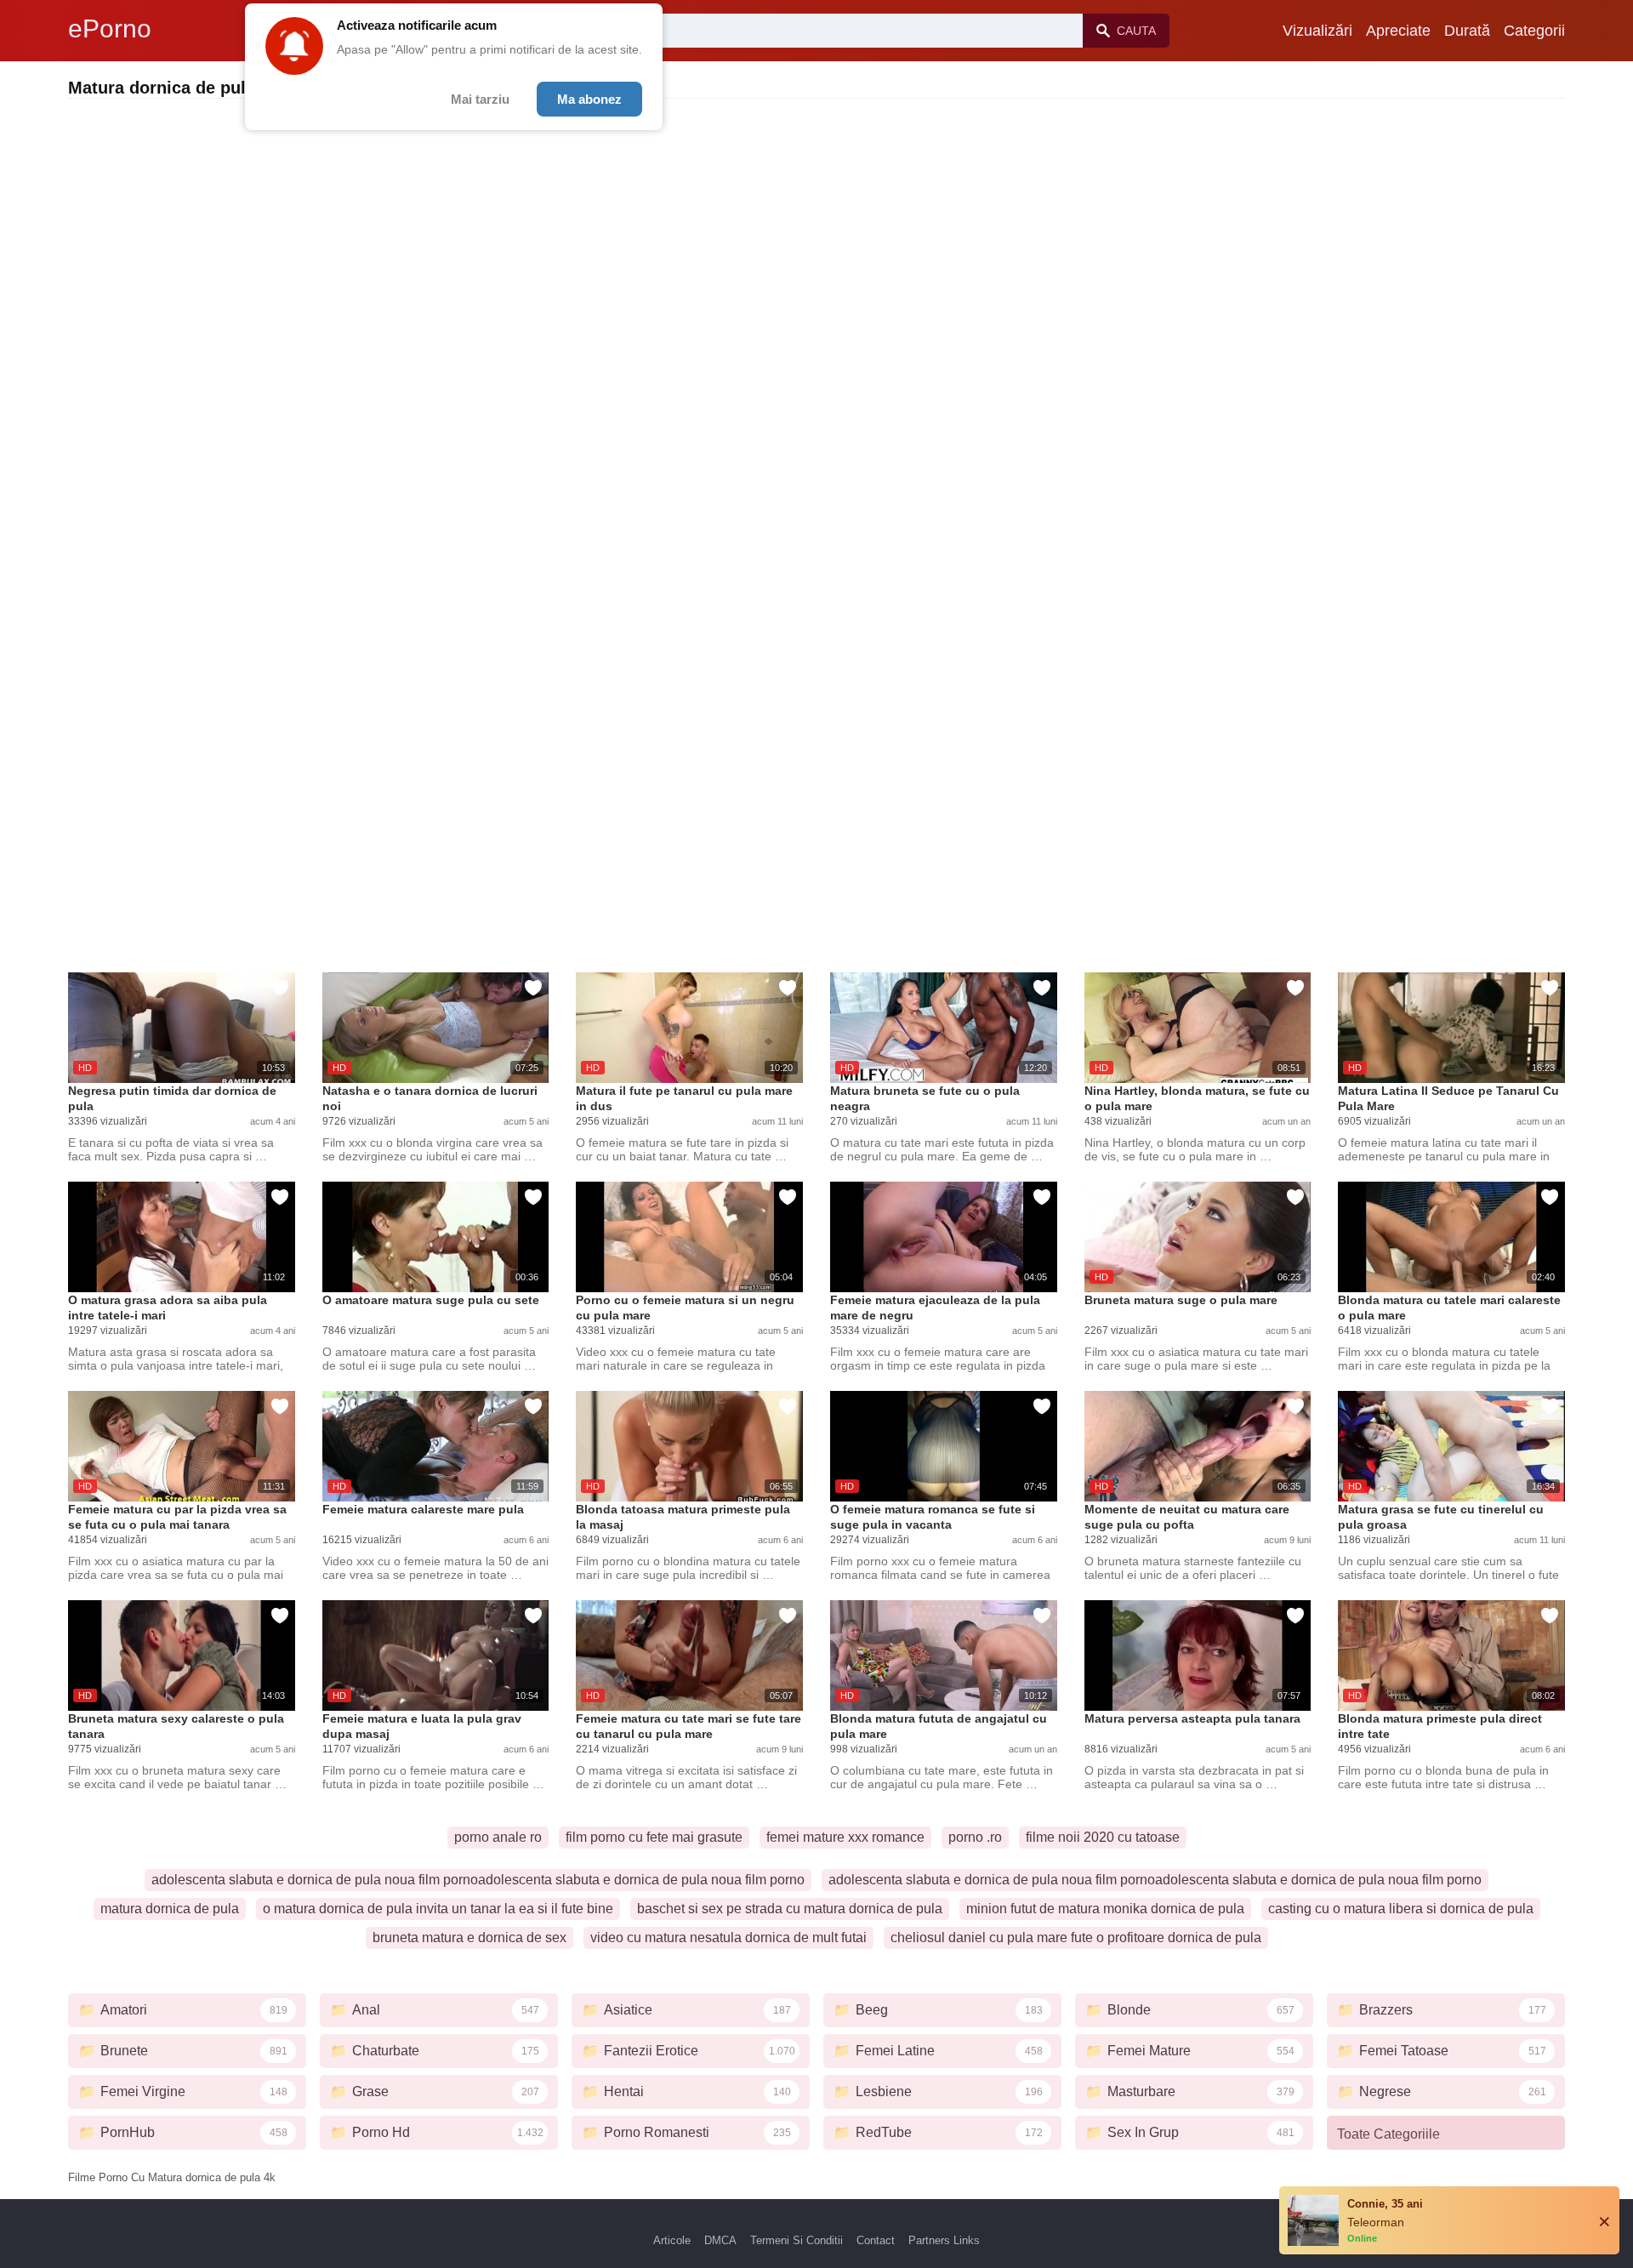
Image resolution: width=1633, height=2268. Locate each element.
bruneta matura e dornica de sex (469, 1937)
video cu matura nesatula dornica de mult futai (728, 1937)
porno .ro (975, 1837)
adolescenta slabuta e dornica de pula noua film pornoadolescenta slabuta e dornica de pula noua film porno (478, 1880)
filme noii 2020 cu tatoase (1103, 1837)
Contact (876, 2240)
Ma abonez (589, 99)
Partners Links (944, 2240)
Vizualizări (1317, 31)
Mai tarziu (480, 99)
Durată (1467, 31)
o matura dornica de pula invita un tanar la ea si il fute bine (438, 1909)
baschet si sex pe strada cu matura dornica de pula (790, 1909)
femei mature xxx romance (845, 1837)
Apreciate (1398, 31)
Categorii (1534, 31)
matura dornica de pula (170, 1909)
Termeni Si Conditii (797, 2240)
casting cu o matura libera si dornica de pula (1401, 1909)
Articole (672, 2240)
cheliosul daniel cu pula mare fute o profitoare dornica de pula (1076, 1937)
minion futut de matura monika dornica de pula (1105, 1909)
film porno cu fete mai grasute (654, 1837)
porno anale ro (498, 1837)
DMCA (720, 2240)
